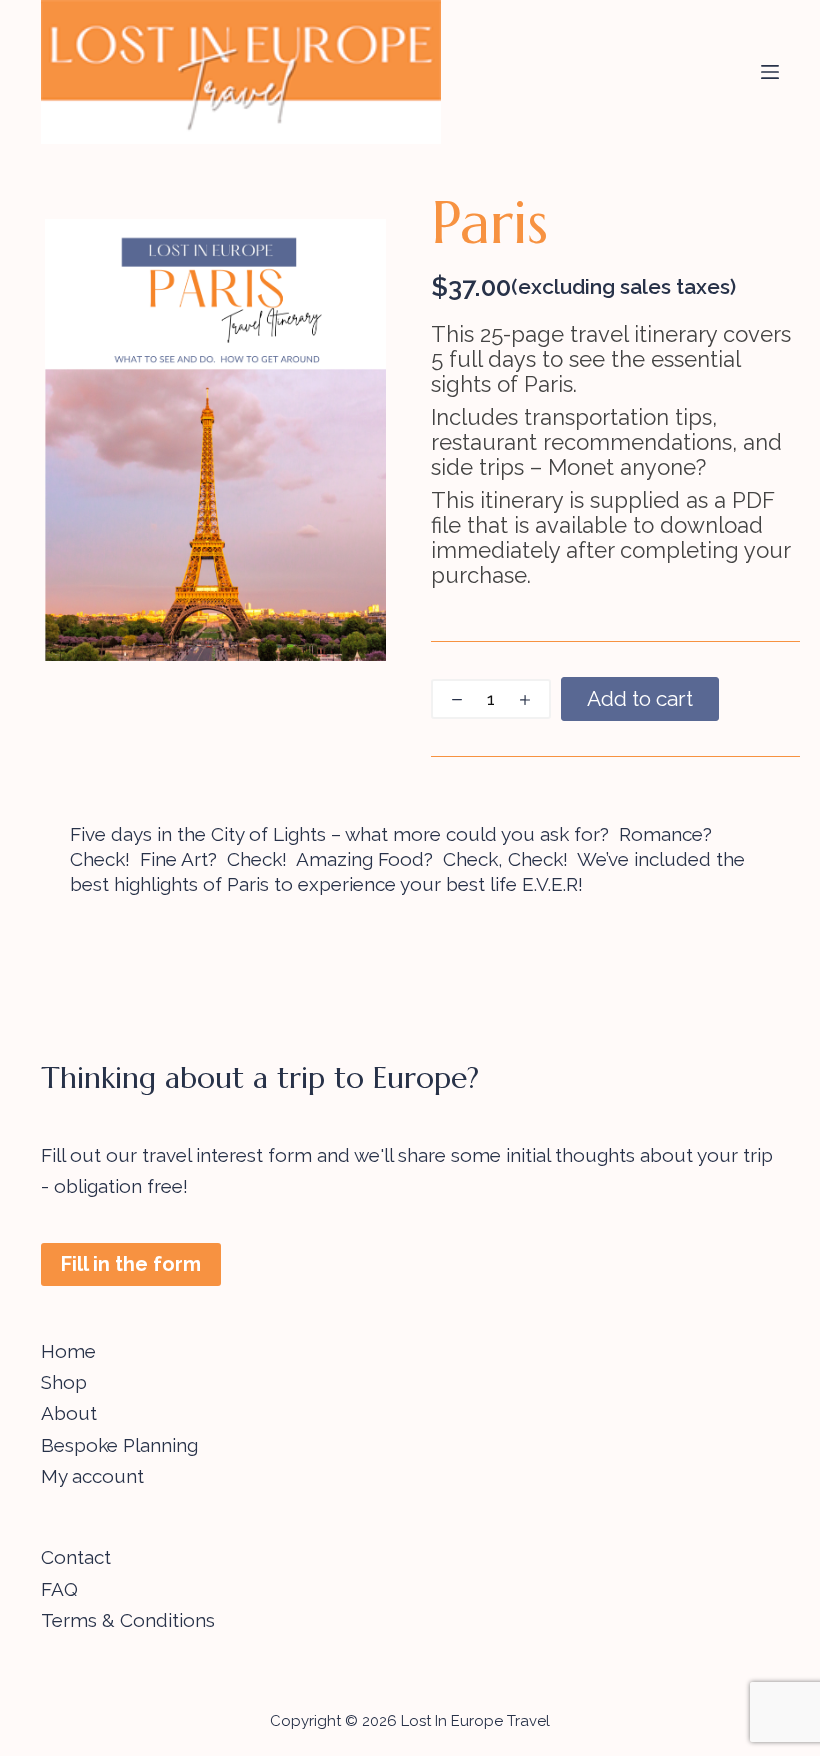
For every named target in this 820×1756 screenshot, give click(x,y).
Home (68, 1351)
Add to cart (640, 698)
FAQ (59, 1589)
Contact (76, 1557)
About (69, 1413)
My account (92, 1476)
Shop (64, 1382)
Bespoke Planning (119, 1445)
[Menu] (770, 72)
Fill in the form (131, 1264)
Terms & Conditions (128, 1620)
